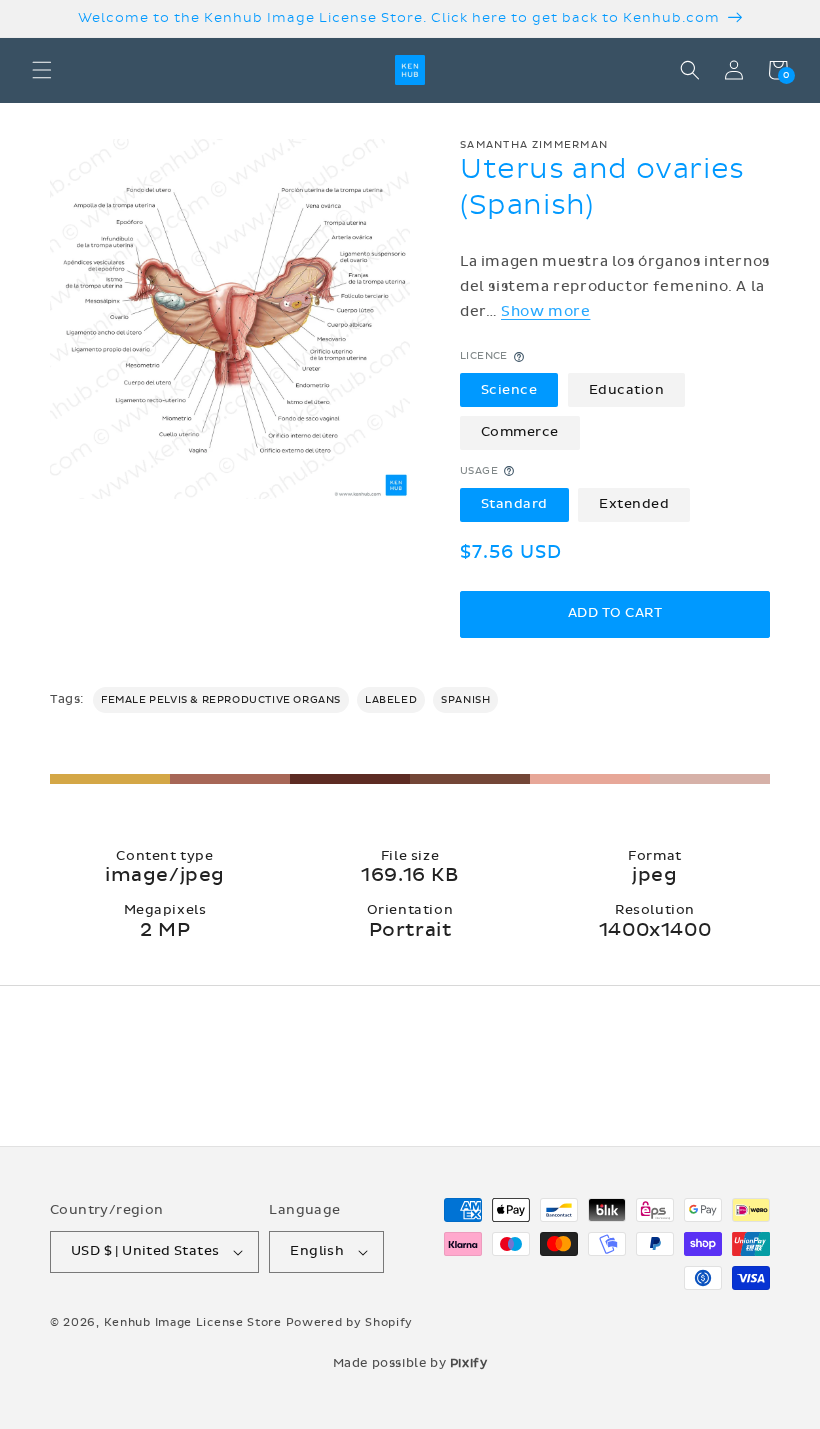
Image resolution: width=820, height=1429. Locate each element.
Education (627, 390)
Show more (545, 311)
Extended (634, 504)
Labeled (391, 700)
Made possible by (410, 1363)
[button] (42, 70)
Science (509, 390)
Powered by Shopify (350, 1322)
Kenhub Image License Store (193, 1322)
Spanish (465, 700)
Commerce (520, 432)
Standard (514, 504)
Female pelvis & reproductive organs (221, 700)
